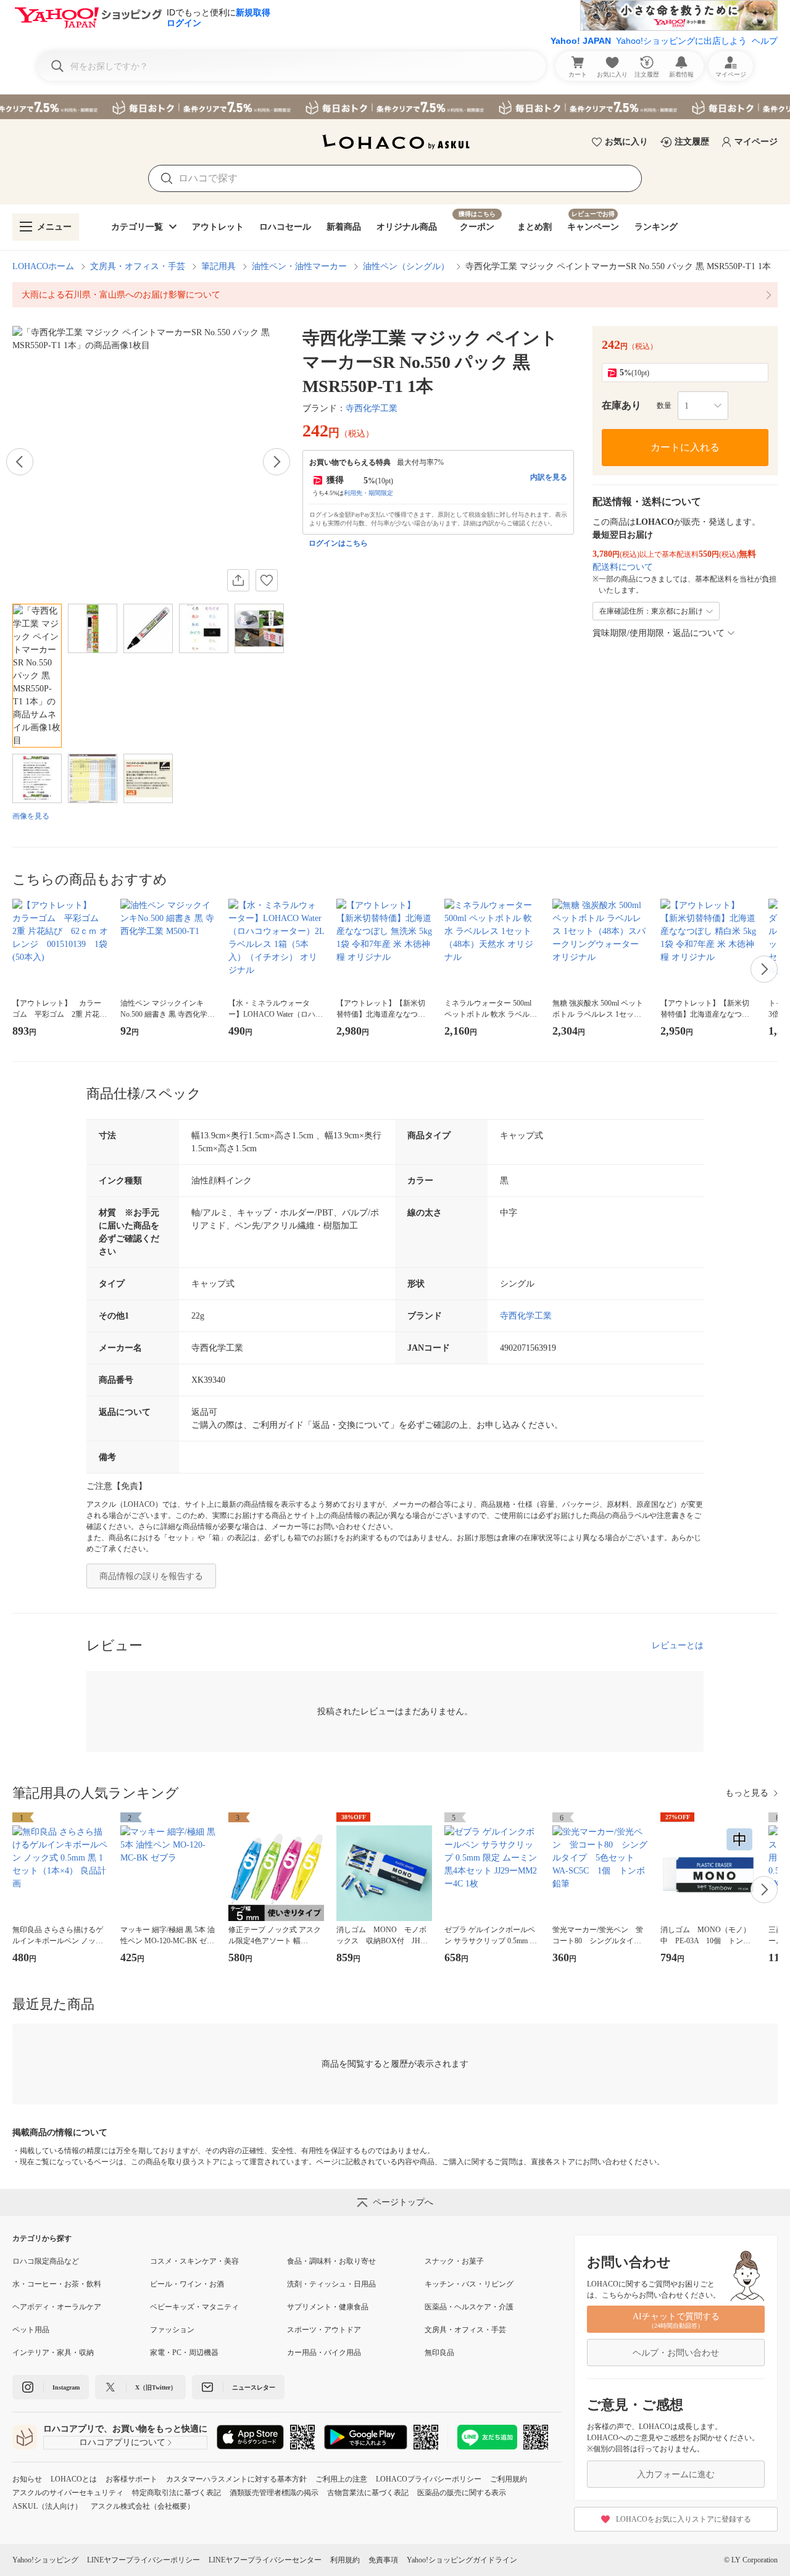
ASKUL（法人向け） (47, 2506)
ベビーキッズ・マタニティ (194, 2307)
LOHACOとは (74, 2479)
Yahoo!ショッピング (45, 2560)
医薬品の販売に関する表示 (462, 2493)
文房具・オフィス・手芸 (138, 266)
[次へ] (276, 462)
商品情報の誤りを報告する (151, 1576)
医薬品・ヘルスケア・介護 (469, 2307)
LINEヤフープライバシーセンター (265, 2560)
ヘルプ (765, 41)
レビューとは (678, 1645)
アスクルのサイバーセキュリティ (68, 2493)
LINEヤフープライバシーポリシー (143, 2560)
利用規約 (345, 2560)
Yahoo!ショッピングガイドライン (462, 2560)
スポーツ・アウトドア (324, 2330)
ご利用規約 (509, 2479)
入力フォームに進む (676, 2474)
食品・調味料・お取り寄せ (331, 2261)
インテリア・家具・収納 (53, 2353)
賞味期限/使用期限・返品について (659, 633)
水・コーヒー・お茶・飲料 (57, 2284)
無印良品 (439, 2353)
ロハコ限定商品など (46, 2261)
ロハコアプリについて (122, 2442)
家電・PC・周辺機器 (184, 2353)
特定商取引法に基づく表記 (177, 2493)
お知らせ (27, 2479)
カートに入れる (685, 447)
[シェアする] (238, 580)
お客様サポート (131, 2479)
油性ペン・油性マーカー (299, 266)
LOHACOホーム (43, 266)
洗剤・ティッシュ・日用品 (331, 2284)
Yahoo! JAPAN (581, 41)
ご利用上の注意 (341, 2479)
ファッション (172, 2330)
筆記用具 (218, 266)
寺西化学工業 (372, 408)
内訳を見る (549, 477)
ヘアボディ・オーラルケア (57, 2307)
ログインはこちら (338, 543)
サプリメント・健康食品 (328, 2307)
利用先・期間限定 (368, 493)
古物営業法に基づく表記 (368, 2493)
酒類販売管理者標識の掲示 (274, 2493)
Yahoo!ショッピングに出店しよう (681, 41)
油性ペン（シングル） (406, 266)
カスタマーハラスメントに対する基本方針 (236, 2479)
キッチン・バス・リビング (469, 2284)
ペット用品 (31, 2330)
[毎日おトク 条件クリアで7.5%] (395, 107)
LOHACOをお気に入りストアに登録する (684, 2519)
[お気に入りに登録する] (267, 580)
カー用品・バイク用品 (324, 2353)
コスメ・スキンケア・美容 (194, 2261)
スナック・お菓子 (454, 2261)
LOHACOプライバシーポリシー (429, 2479)
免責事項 (383, 2560)
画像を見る (31, 816)
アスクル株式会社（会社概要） (143, 2506)
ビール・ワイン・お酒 (187, 2284)
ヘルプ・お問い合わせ (676, 2353)
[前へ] (20, 462)
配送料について (623, 567)
